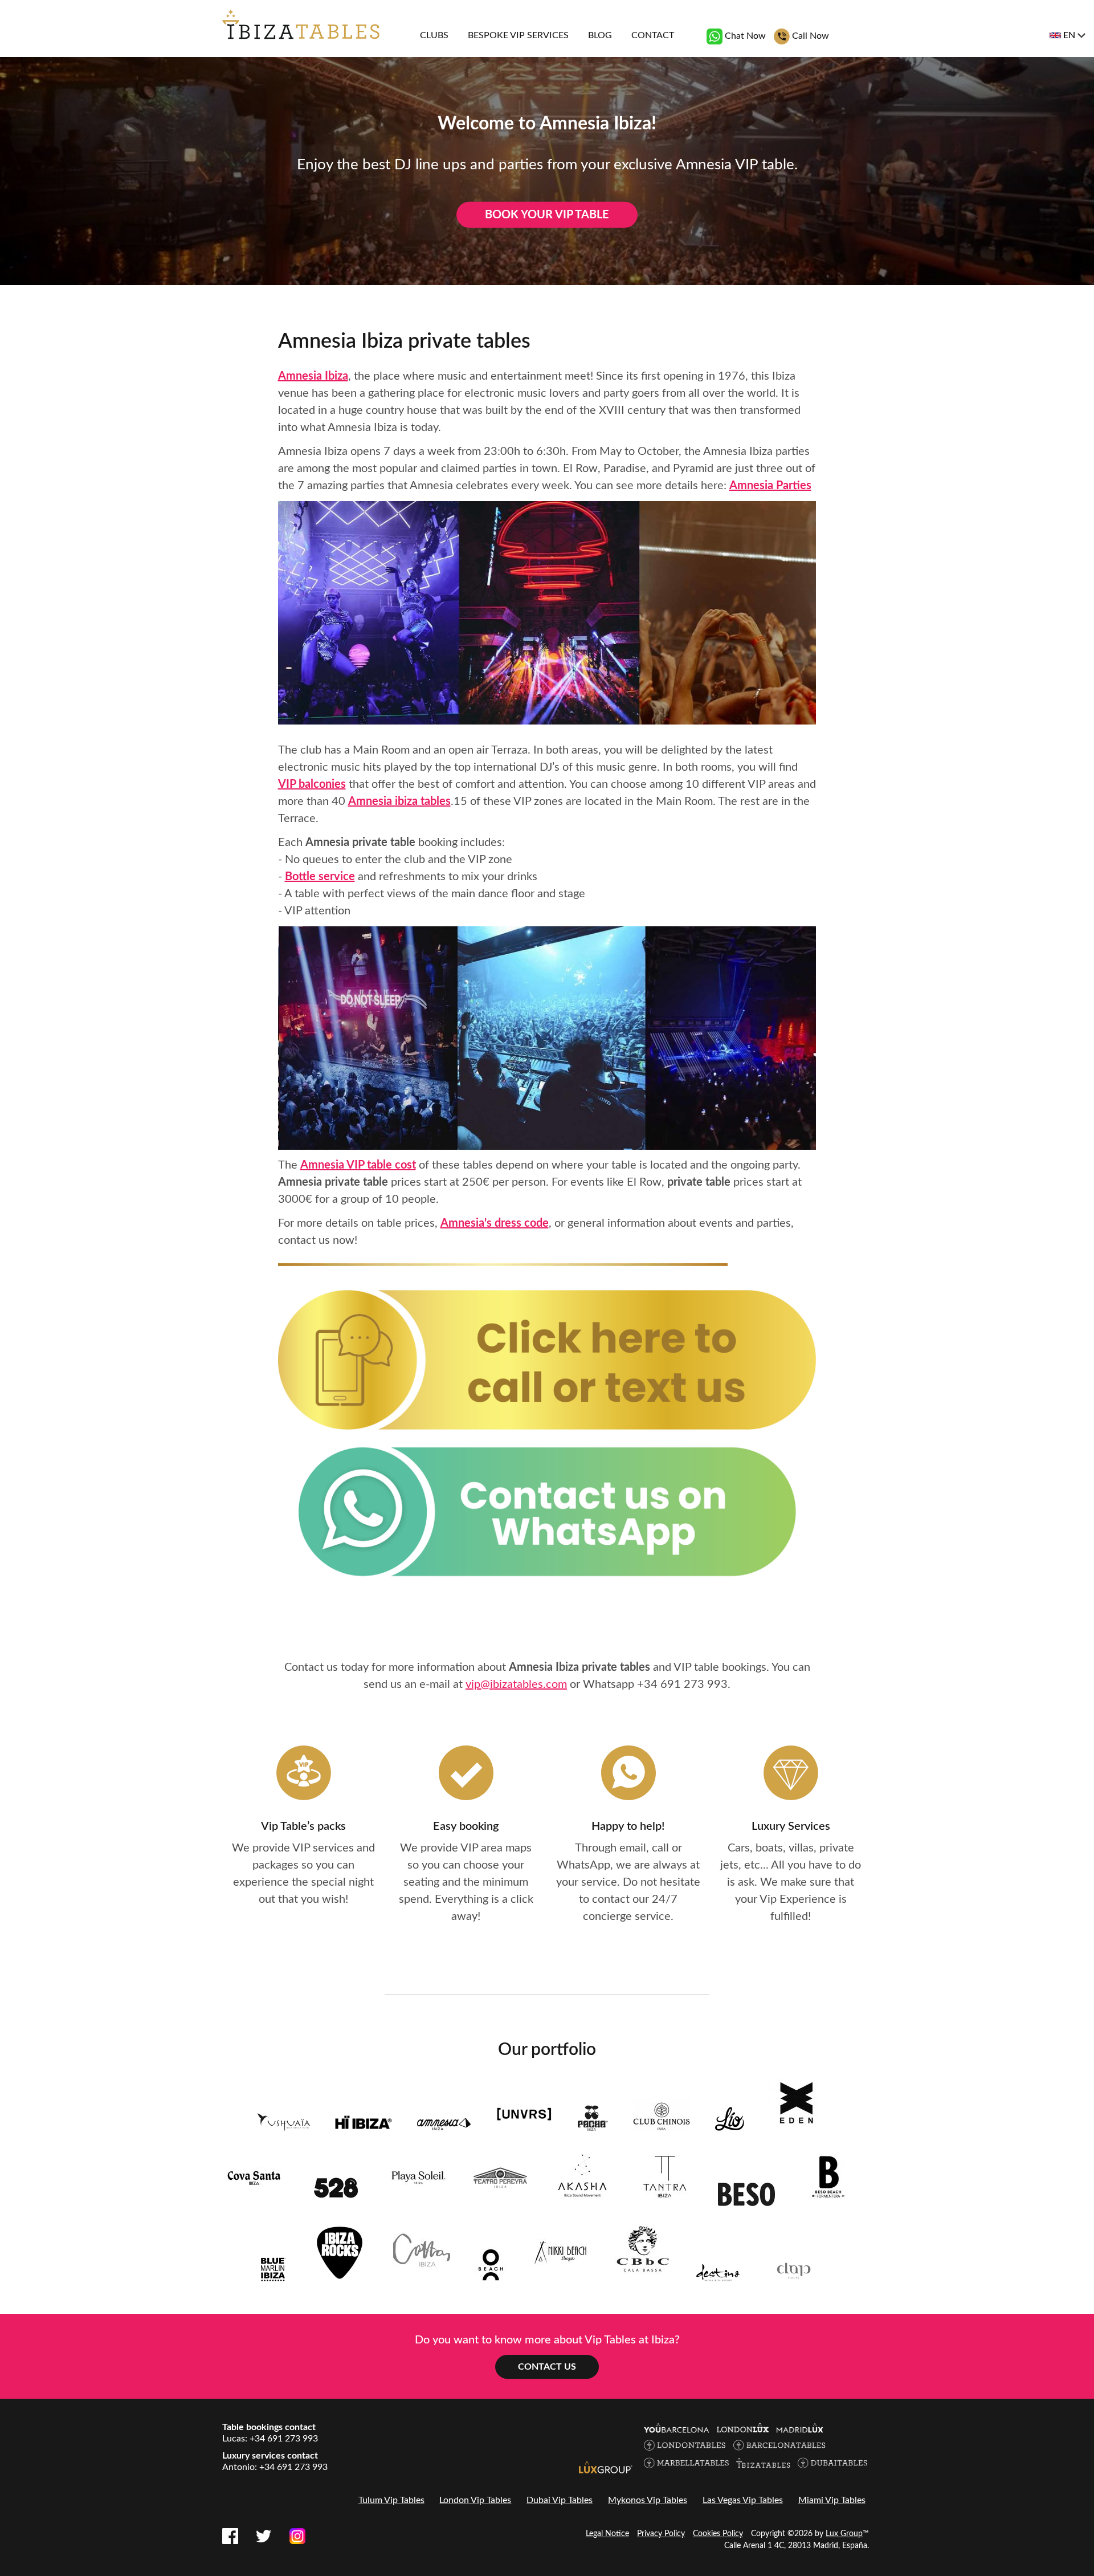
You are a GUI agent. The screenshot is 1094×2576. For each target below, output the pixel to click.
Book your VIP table (547, 215)
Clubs (434, 35)
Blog (600, 35)
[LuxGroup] (606, 2467)
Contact (653, 35)
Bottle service (320, 877)
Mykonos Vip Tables (648, 2500)
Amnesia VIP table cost (358, 1165)
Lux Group (844, 2534)
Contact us (547, 2367)
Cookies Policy (718, 2534)
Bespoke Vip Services (518, 35)
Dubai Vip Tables (560, 2500)
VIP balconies (312, 784)
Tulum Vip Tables (391, 2500)
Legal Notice (607, 2534)
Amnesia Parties (770, 486)
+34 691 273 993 (682, 1684)
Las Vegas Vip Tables (743, 2500)
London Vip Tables (475, 2500)
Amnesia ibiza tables (399, 801)
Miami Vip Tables (832, 2500)
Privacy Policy (661, 2534)
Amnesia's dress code (495, 1223)
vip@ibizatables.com (516, 1684)
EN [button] (1069, 35)
